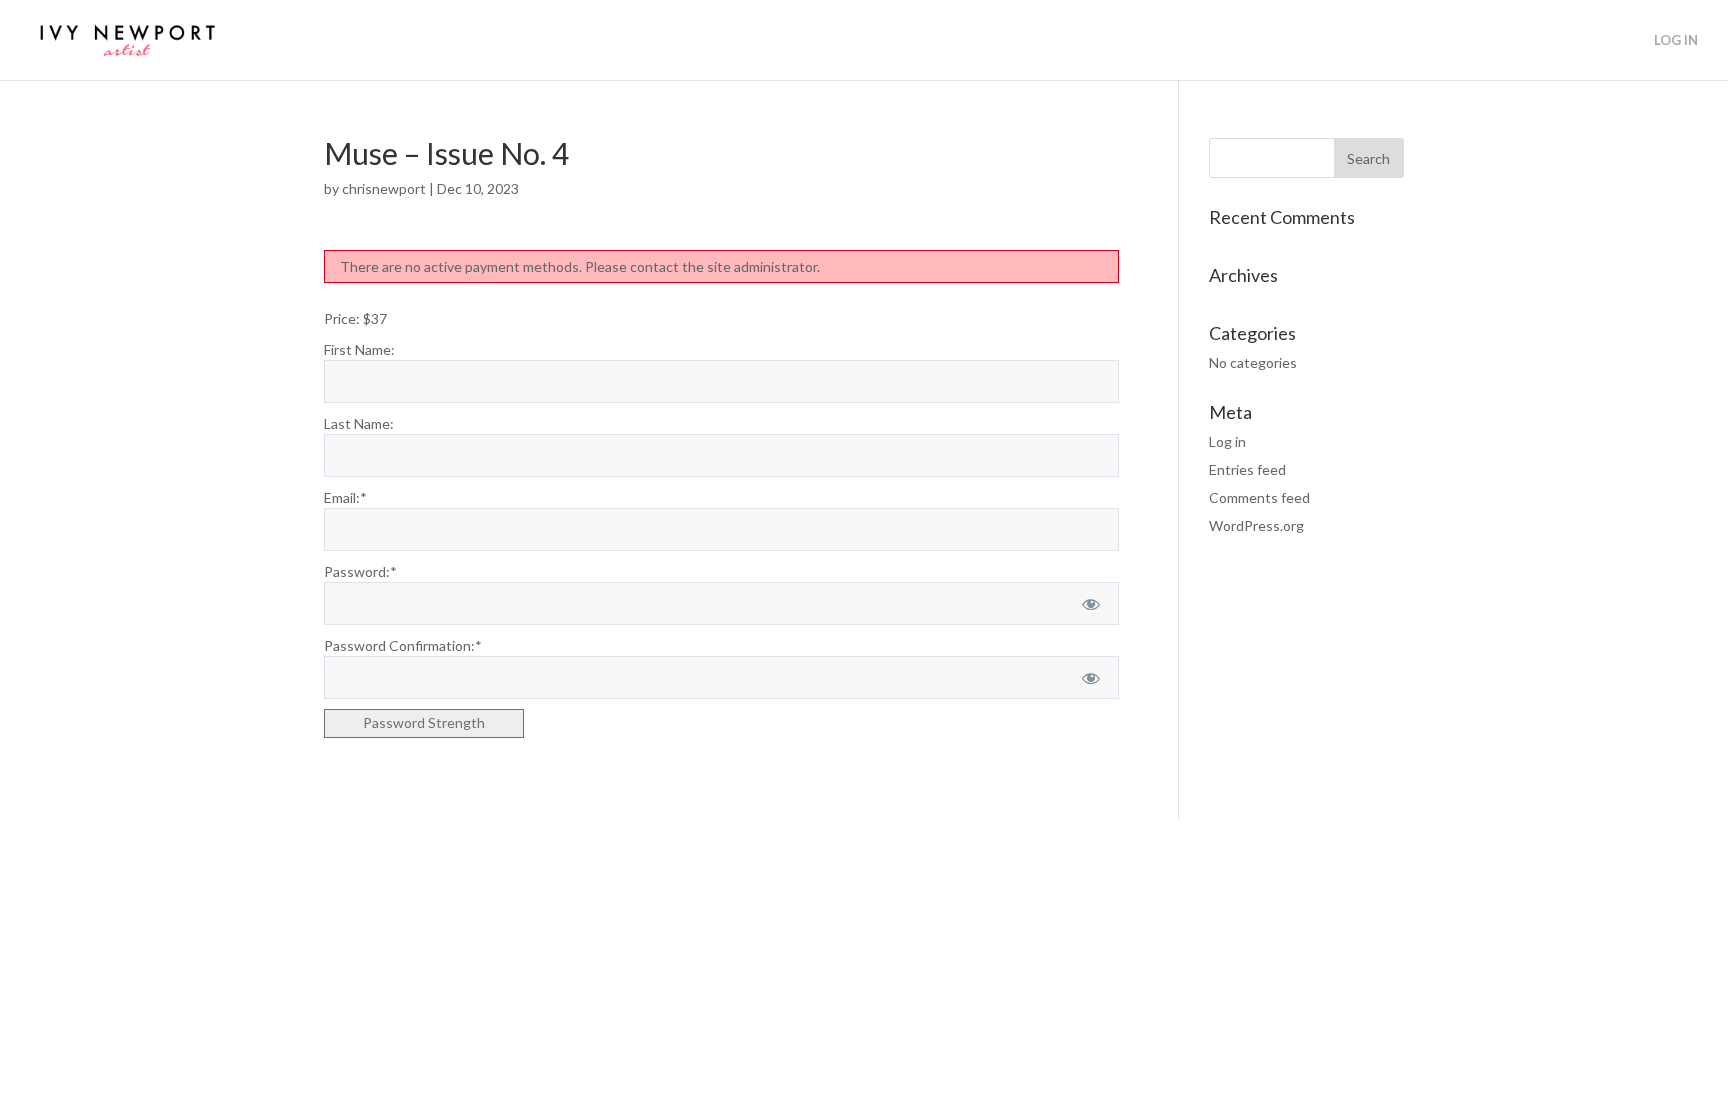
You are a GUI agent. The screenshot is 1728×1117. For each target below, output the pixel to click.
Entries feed (1247, 469)
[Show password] (1090, 603)
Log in (1227, 441)
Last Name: (359, 423)
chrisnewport (384, 188)
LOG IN (1676, 40)
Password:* (360, 571)
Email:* (345, 497)
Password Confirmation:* (403, 645)
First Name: (359, 349)
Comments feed (1259, 497)
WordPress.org (1256, 525)
